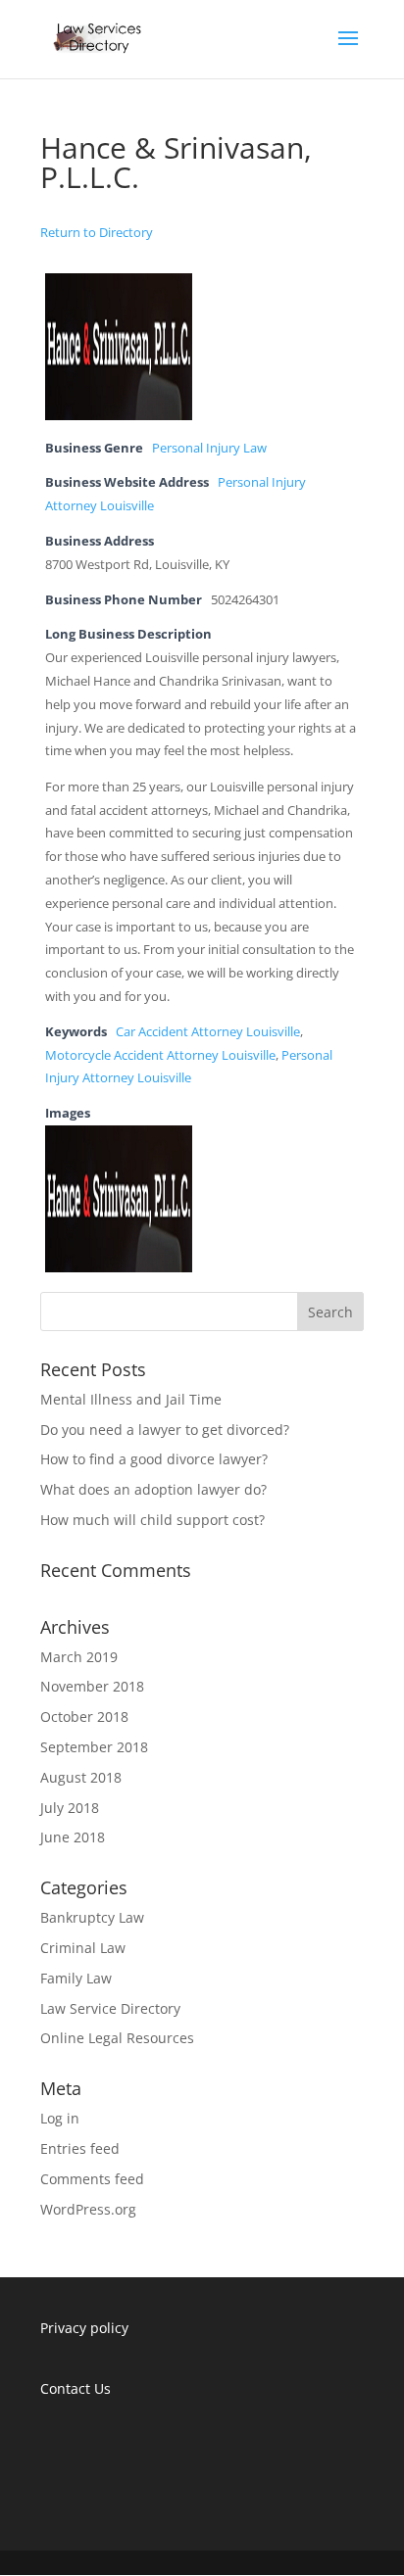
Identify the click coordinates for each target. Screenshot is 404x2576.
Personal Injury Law (209, 448)
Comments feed (92, 2179)
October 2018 (84, 1717)
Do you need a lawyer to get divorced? (165, 1430)
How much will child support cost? (152, 1520)
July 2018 (70, 1808)
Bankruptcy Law (92, 1917)
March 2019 (79, 1657)
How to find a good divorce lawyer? (154, 1459)
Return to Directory (97, 232)
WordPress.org (88, 2209)
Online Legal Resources (117, 2038)
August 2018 (81, 1777)
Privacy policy (84, 2328)
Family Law (76, 1978)
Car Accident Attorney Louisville (208, 1032)
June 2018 (73, 1837)
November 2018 (92, 1686)
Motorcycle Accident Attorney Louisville (160, 1055)
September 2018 (94, 1747)
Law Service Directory (110, 2008)
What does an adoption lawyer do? (153, 1489)
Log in (60, 2118)
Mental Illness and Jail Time (131, 1399)
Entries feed (80, 2148)
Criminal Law (83, 1948)
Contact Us (76, 2388)
